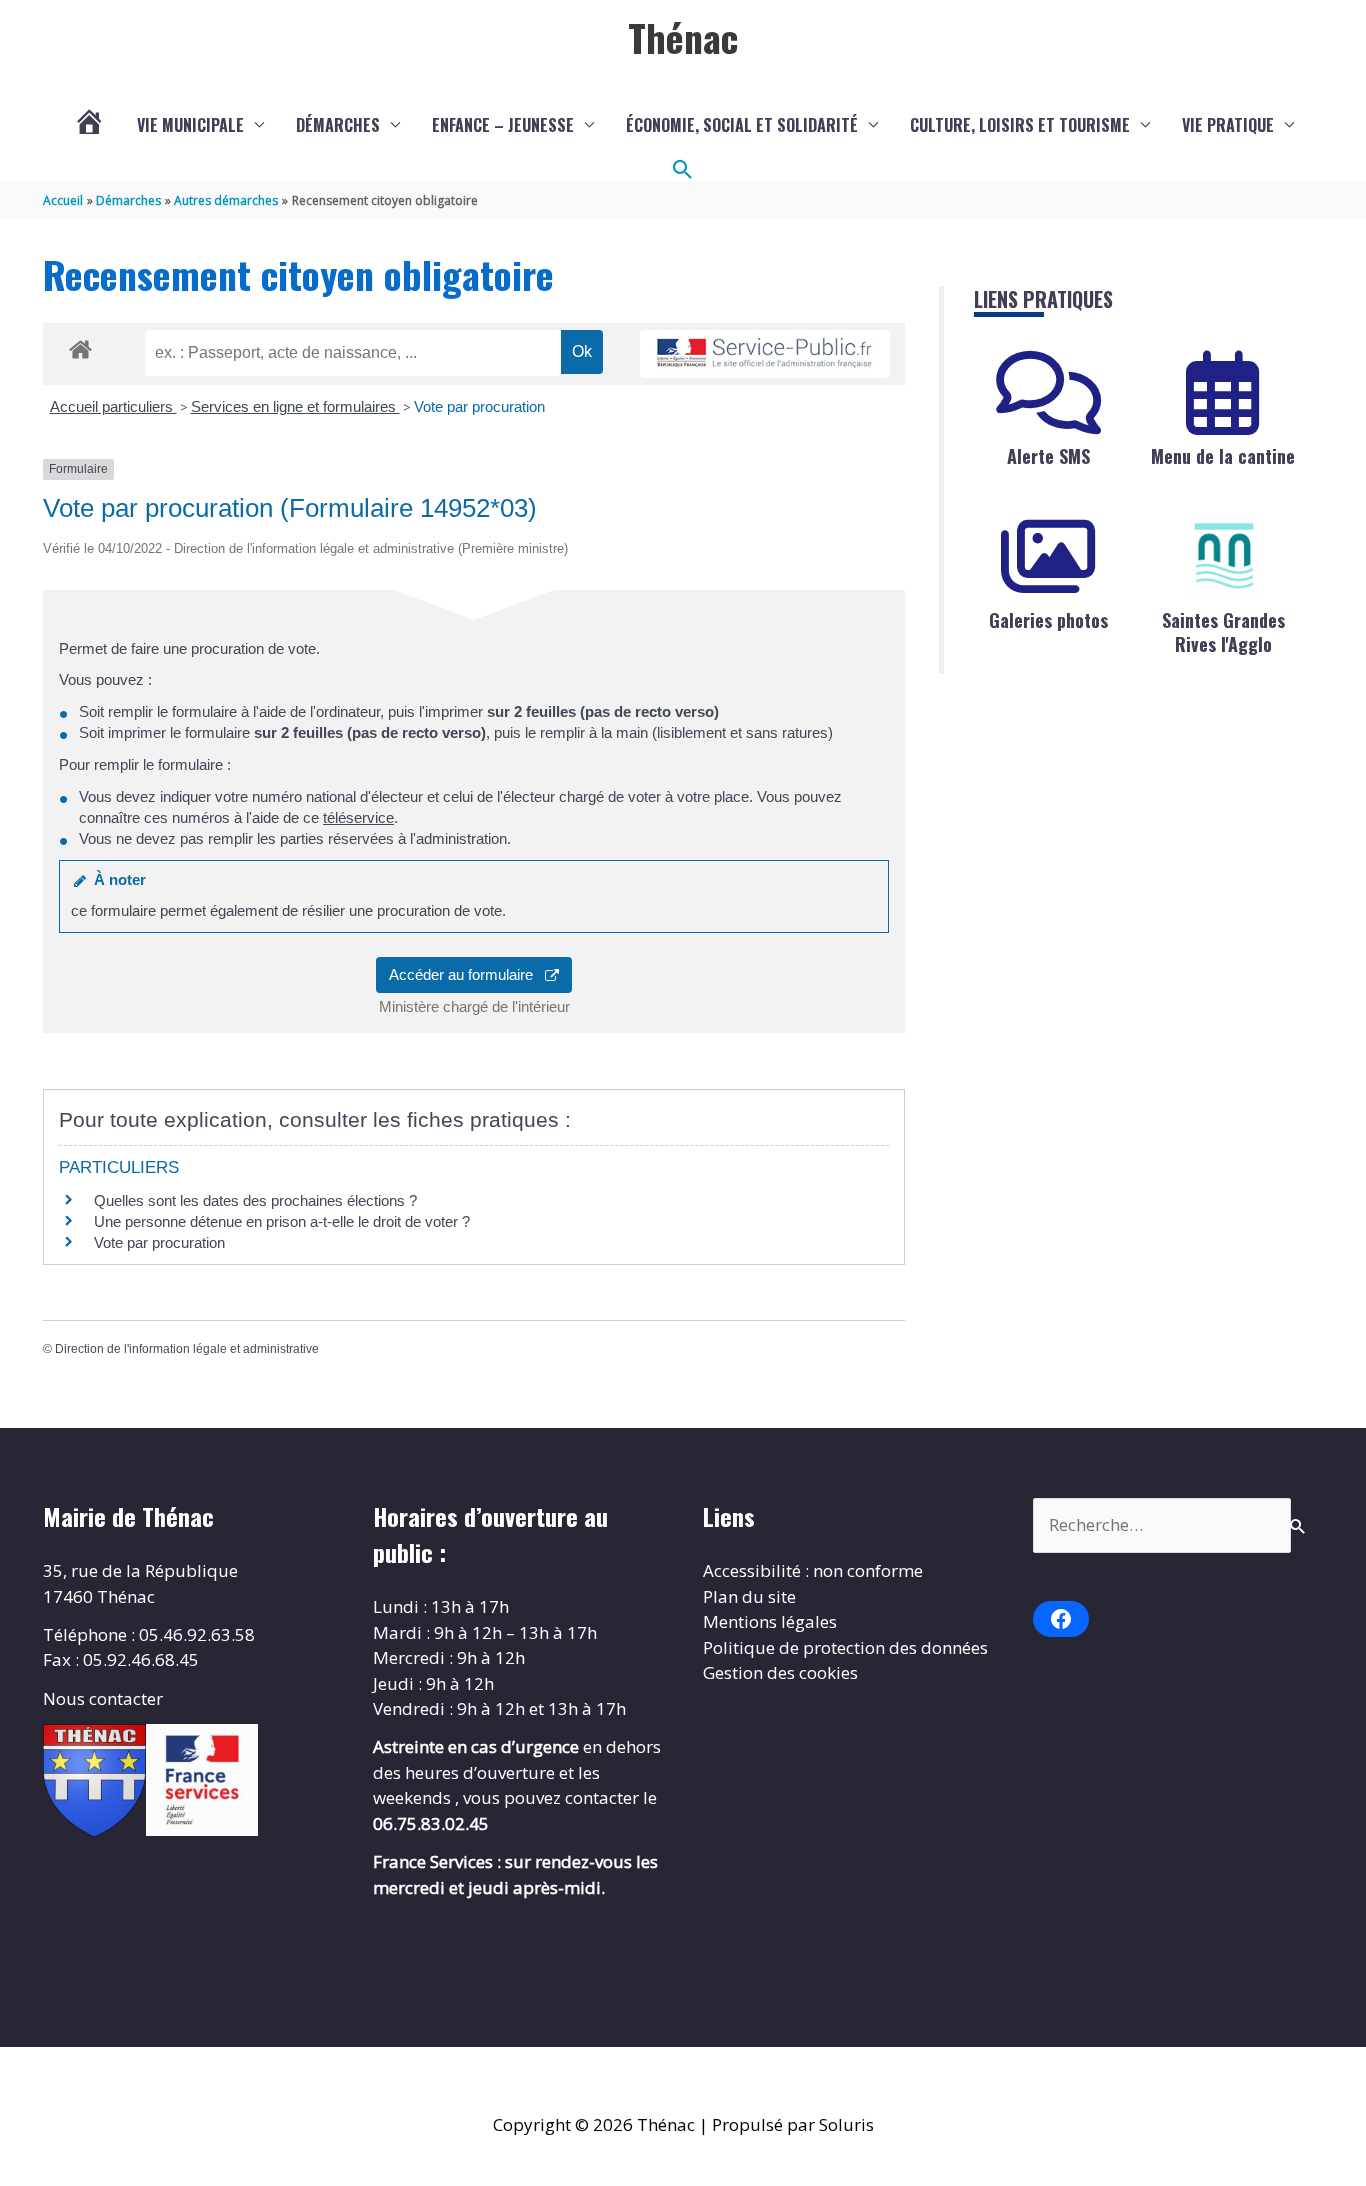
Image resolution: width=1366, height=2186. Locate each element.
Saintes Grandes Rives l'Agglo (1223, 631)
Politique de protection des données (845, 1647)
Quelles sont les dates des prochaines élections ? (255, 1200)
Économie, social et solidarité (742, 125)
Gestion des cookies (780, 1672)
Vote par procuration (479, 406)
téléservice (358, 817)
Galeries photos (1048, 620)
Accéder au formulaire (467, 974)
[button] (683, 170)
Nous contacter (103, 1698)
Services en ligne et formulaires (295, 406)
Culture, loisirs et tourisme (1020, 125)
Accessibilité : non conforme (813, 1570)
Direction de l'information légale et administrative (187, 1349)
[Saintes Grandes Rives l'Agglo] (1223, 557)
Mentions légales (770, 1621)
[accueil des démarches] (80, 346)
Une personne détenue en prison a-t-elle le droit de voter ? (282, 1221)
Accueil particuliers (113, 406)
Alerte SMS (1048, 456)
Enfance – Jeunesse (503, 125)
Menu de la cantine (1223, 456)
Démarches (338, 125)
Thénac (683, 37)
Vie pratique (1228, 125)
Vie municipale (190, 125)
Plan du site (749, 1596)
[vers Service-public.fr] (765, 354)
